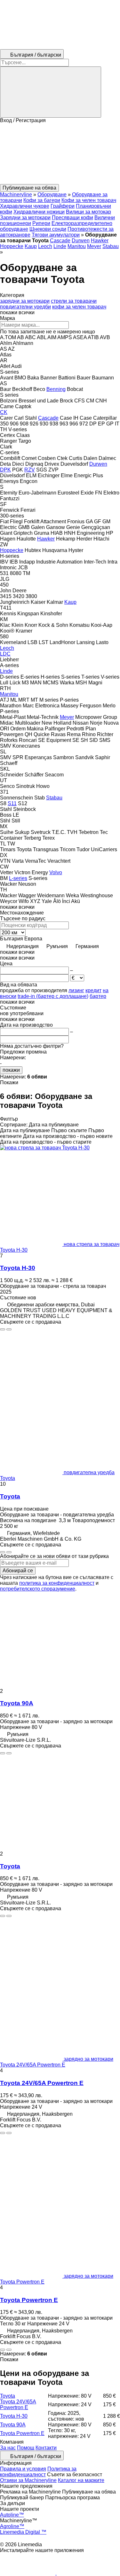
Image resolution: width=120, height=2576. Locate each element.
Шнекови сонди (48, 229)
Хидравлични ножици (39, 212)
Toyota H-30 (18, 1268)
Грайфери (63, 206)
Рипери (41, 223)
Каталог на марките (81, 2480)
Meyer (94, 246)
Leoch (45, 246)
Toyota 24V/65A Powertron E (42, 2083)
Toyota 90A (17, 1703)
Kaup (31, 246)
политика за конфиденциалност (57, 1583)
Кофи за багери (42, 200)
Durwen (81, 241)
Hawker (100, 241)
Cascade (60, 241)
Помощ (26, 2448)
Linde (60, 246)
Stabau (111, 246)
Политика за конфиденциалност (38, 2472)
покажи (11, 1070)
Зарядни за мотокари (25, 218)
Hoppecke (12, 246)
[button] (60, 154)
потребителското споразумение (38, 1589)
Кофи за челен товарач (89, 200)
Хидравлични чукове (25, 206)
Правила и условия (23, 2469)
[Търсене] (51, 92)
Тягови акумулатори (56, 235)
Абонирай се (18, 1571)
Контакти (46, 2448)
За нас (8, 2448)
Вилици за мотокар (88, 212)
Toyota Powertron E (29, 2300)
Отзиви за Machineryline (28, 2480)
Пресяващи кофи (72, 218)
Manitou (77, 246)
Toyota (10, 1496)
